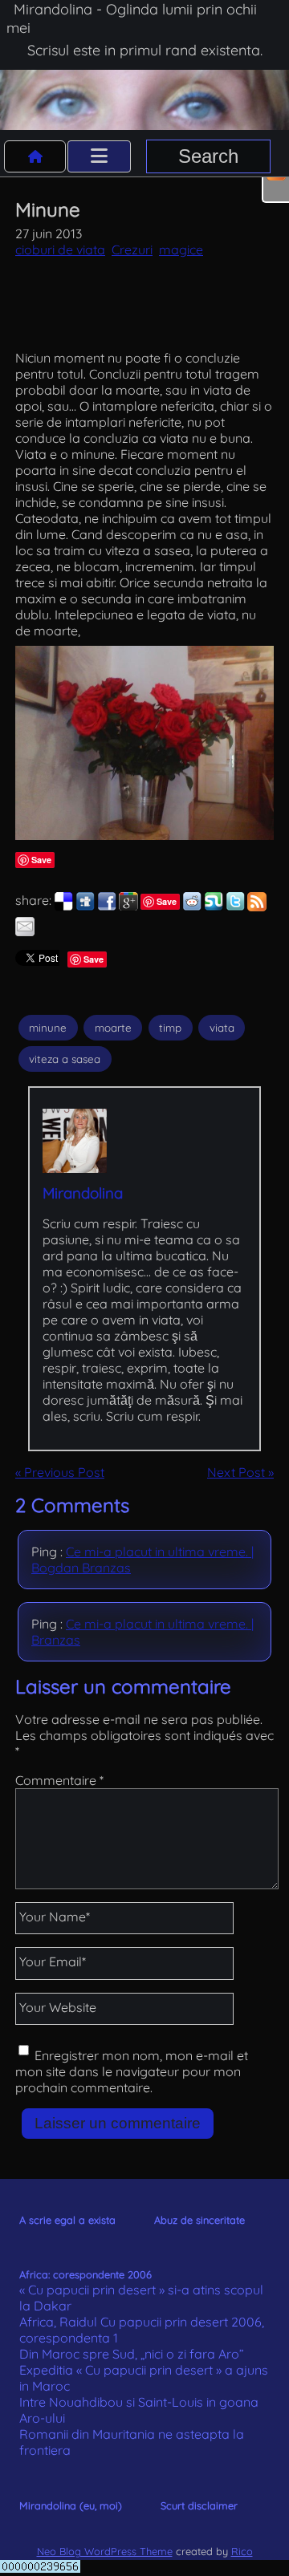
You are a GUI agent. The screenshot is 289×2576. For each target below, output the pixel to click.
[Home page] (35, 156)
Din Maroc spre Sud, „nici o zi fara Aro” (132, 2354)
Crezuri (132, 249)
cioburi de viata (60, 249)
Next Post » (240, 1472)
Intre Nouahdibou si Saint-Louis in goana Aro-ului (139, 2410)
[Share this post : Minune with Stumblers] (214, 907)
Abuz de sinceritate (199, 2220)
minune (48, 1028)
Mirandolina (83, 1193)
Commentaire (59, 1780)
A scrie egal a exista (67, 2220)
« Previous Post (60, 1472)
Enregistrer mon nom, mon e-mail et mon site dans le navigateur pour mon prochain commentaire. (132, 2071)
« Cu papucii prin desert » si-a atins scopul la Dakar (141, 2298)
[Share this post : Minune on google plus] (128, 907)
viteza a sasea (65, 1059)
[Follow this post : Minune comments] (257, 907)
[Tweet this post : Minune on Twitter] (235, 907)
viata (222, 1028)
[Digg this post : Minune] (85, 907)
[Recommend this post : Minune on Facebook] (107, 907)
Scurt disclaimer (199, 2505)
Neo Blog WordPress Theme (105, 2551)
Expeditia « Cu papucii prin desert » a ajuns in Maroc (144, 2378)
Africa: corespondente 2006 (85, 2274)
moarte (113, 1028)
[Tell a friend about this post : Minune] (25, 931)
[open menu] (99, 156)
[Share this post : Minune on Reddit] (192, 907)
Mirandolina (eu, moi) (71, 2505)
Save (41, 860)
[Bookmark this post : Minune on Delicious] (63, 907)
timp (170, 1028)
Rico (242, 2551)
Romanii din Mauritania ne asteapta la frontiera (132, 2442)
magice (181, 249)
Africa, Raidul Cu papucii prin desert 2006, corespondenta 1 (142, 2330)
